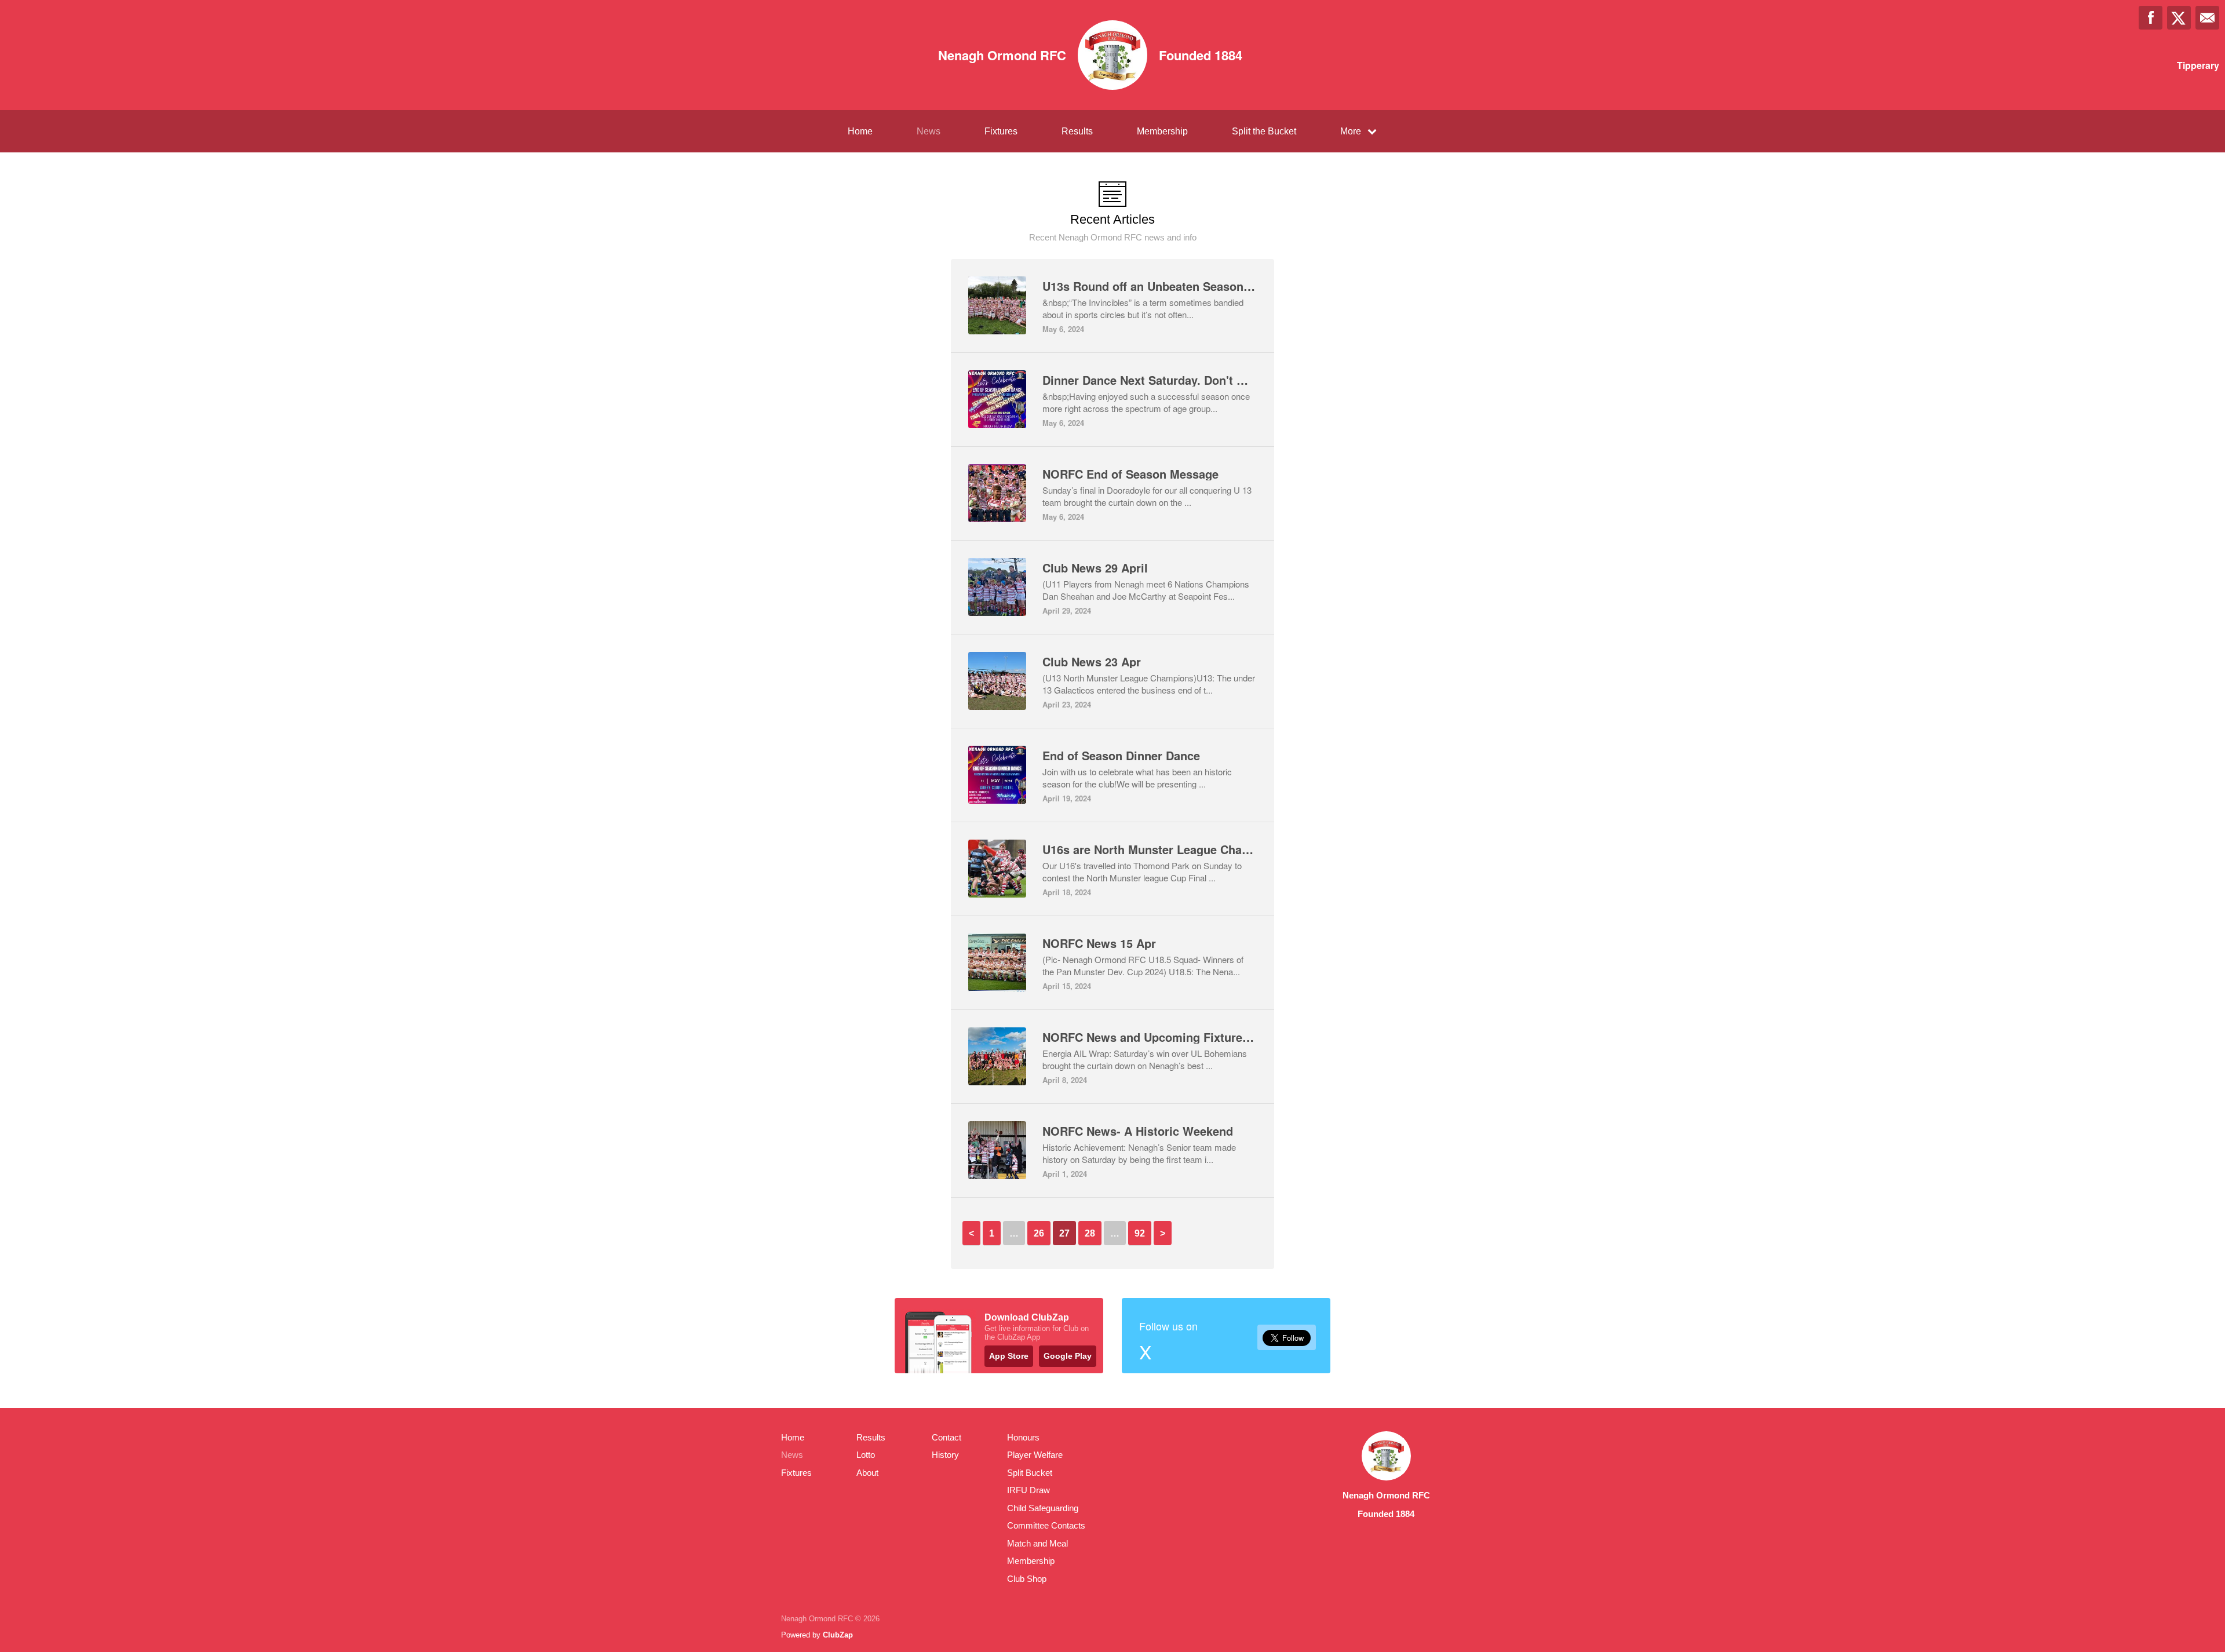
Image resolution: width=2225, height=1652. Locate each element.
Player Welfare (1035, 1455)
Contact (946, 1437)
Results (1077, 131)
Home (860, 131)
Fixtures (1001, 131)
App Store (1009, 1356)
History (945, 1455)
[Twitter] (2179, 18)
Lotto (866, 1455)
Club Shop (1027, 1579)
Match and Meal (1037, 1543)
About (867, 1473)
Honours (1023, 1437)
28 (1090, 1233)
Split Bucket (1030, 1473)
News (929, 131)
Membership (1162, 131)
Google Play (1068, 1356)
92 (1140, 1233)
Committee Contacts (1046, 1525)
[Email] (2207, 18)
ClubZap (838, 1635)
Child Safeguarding (1043, 1508)
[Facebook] (2151, 18)
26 (1039, 1233)
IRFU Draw (1028, 1490)
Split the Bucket (1264, 131)
